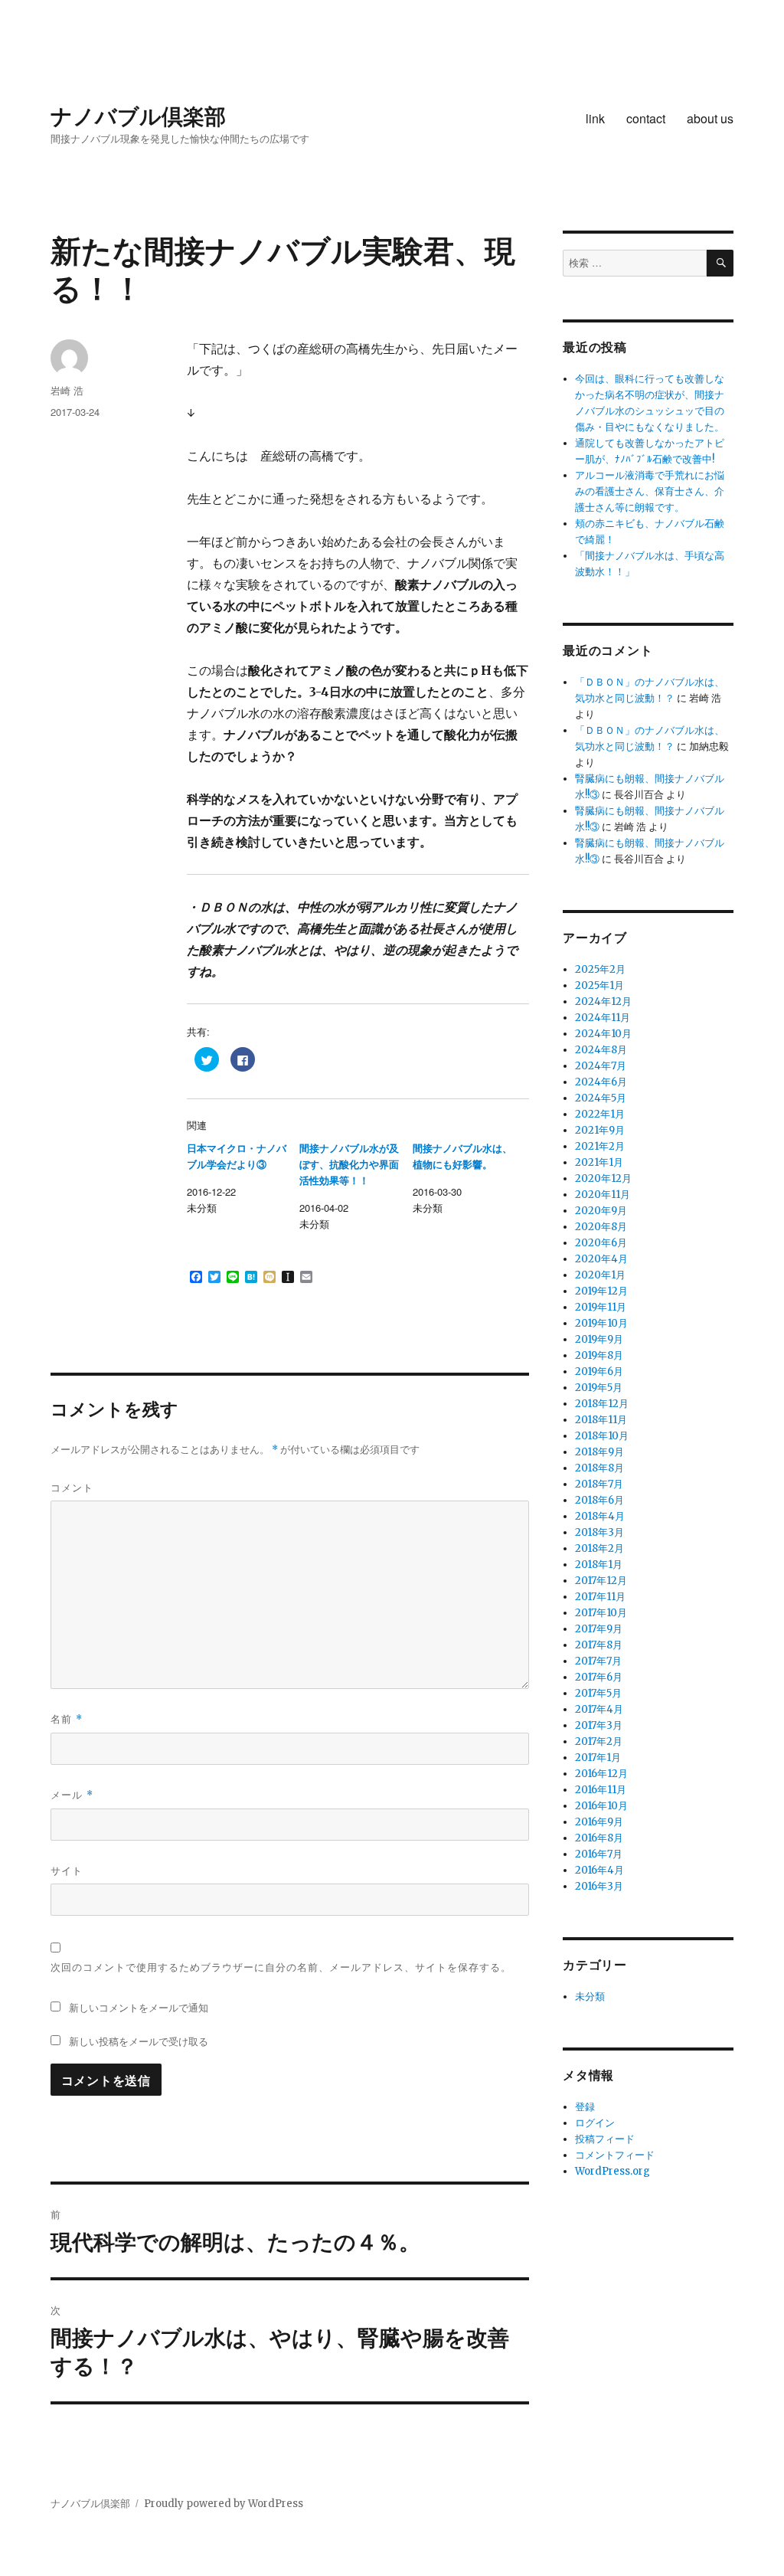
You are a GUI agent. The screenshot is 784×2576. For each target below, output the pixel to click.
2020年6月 (601, 1243)
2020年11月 (603, 1195)
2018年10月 (602, 1436)
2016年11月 (601, 1790)
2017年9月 (599, 1629)
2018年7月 (599, 1484)
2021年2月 (600, 1146)
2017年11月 (600, 1597)
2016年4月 (599, 1870)
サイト (67, 1870)
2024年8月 (601, 1050)
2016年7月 (599, 1854)
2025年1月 (599, 985)
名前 (67, 1718)
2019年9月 (599, 1339)
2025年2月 (600, 969)
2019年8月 (599, 1355)
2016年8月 (599, 1838)
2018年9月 (599, 1452)
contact (646, 118)
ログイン (595, 2123)
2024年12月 (603, 1002)
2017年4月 (599, 1709)
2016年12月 (601, 1774)
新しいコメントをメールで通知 (139, 2007)
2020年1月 (600, 1275)
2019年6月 (599, 1371)
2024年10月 (603, 1034)
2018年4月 (600, 1516)
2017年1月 (598, 1758)
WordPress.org (612, 2171)
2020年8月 (601, 1227)
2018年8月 (599, 1468)
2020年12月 (603, 1178)
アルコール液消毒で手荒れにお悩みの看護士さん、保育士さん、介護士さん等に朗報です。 (650, 491)
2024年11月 (603, 1018)
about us (710, 118)
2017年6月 (599, 1677)
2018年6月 (599, 1500)
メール (72, 1794)
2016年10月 (601, 1806)
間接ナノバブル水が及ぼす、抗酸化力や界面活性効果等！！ (349, 1165)
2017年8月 (599, 1645)
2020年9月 (601, 1211)
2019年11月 (601, 1307)
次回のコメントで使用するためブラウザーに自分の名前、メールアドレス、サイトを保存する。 (281, 1967)
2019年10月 (601, 1323)
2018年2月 (599, 1548)
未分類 (590, 1997)
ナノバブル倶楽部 (138, 115)
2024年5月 (601, 1098)
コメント (72, 1487)
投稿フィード (605, 2139)
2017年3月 (599, 1725)
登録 (585, 2107)
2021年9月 (600, 1130)
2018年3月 (599, 1532)
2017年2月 (599, 1741)
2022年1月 (600, 1114)
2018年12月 (602, 1404)
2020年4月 (601, 1259)
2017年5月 (598, 1693)
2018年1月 (599, 1565)
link (595, 118)
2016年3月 (599, 1886)
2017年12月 (601, 1581)
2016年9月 (599, 1822)
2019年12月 (601, 1291)
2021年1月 (599, 1162)
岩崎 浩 (67, 390)
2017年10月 (601, 1613)
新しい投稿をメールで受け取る (139, 2041)
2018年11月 (601, 1420)
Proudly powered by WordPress (224, 2504)
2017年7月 (598, 1661)
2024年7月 (601, 1066)
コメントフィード (615, 2155)
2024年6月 (601, 1082)
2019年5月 (599, 1388)
